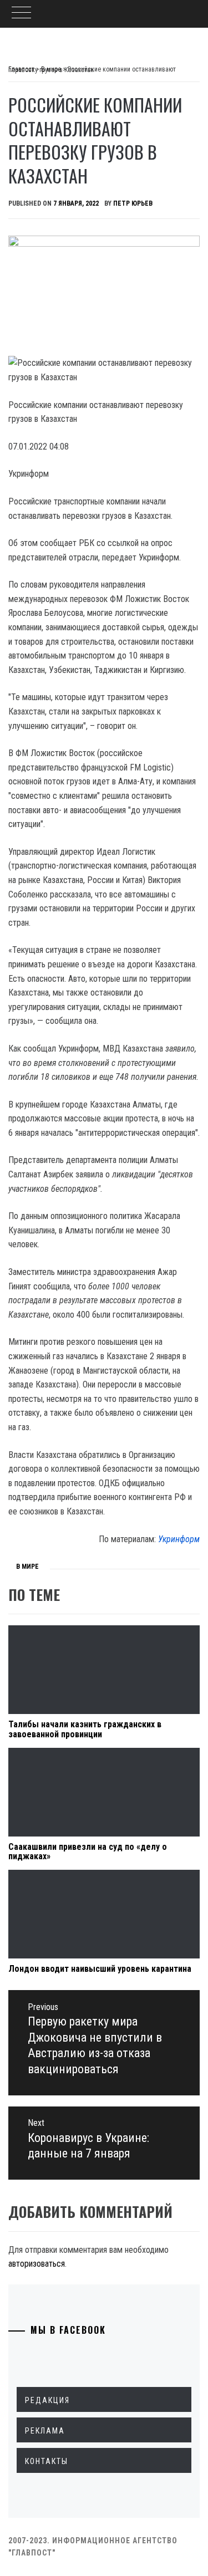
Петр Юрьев (133, 203)
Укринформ (179, 1539)
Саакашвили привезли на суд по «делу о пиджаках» (88, 1852)
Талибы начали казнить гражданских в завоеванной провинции (85, 1729)
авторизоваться (37, 2264)
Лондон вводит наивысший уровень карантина (100, 1969)
